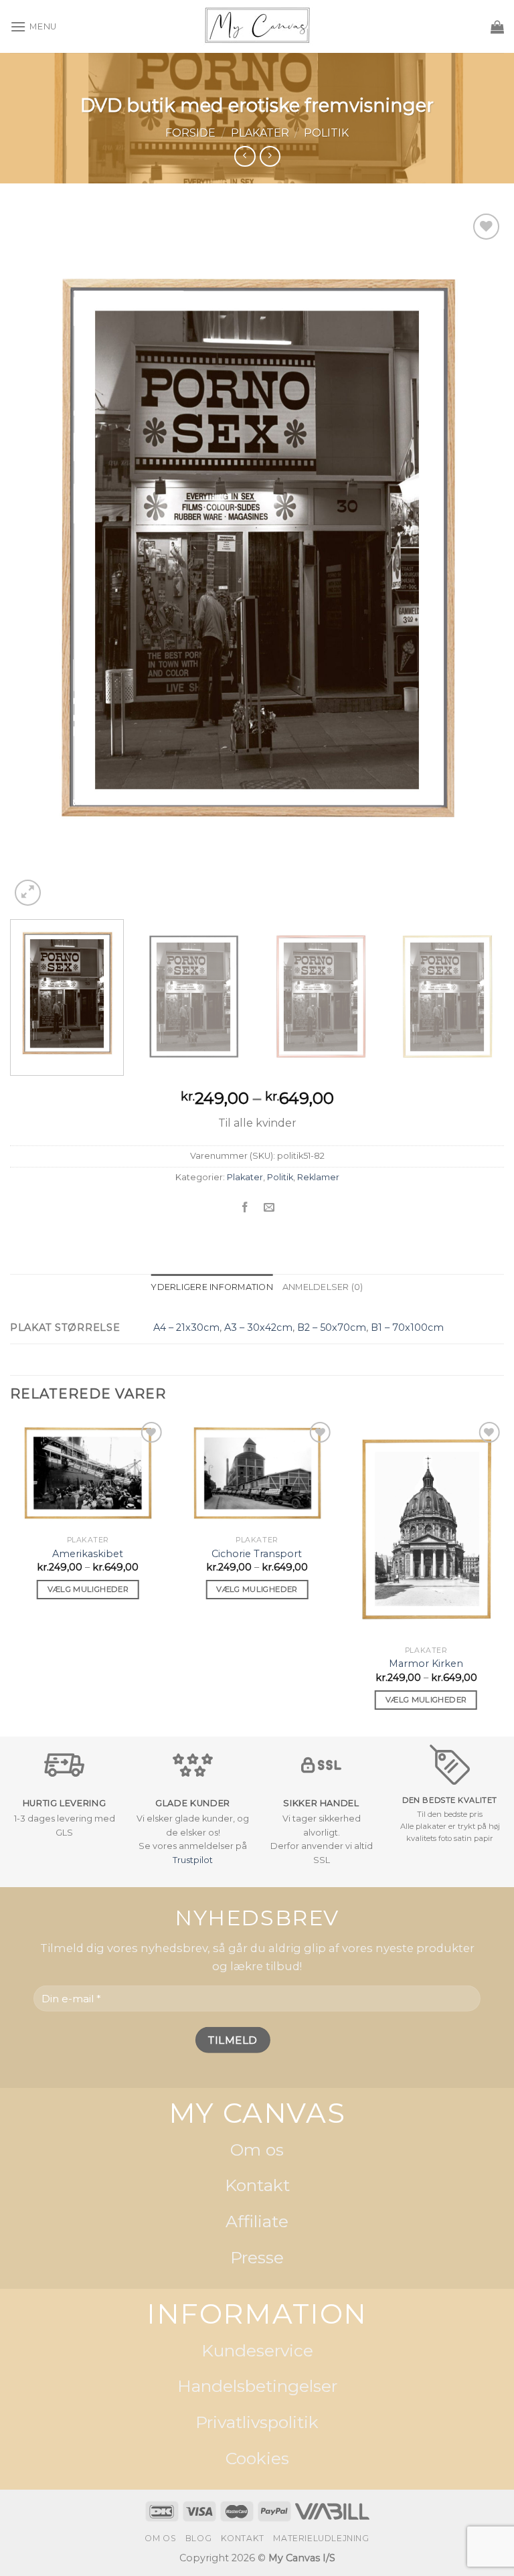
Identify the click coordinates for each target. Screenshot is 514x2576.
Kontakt (257, 2186)
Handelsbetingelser (257, 2387)
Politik (326, 133)
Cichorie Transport (257, 1554)
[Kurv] (497, 27)
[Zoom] (28, 893)
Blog (198, 2538)
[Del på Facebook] (245, 1207)
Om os (257, 2150)
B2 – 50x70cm (332, 1327)
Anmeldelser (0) (323, 1287)
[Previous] (37, 559)
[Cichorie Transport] (257, 1474)
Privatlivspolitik (257, 2422)
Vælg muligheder (88, 1589)
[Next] (477, 559)
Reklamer (318, 1177)
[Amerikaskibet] (88, 1474)
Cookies (257, 2458)
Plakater (260, 133)
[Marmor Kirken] (426, 1529)
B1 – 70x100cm (407, 1327)
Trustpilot (193, 1860)
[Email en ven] (269, 1207)
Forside (190, 133)
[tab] (212, 1287)
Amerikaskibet (88, 1554)
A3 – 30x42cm (258, 1327)
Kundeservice (257, 2350)
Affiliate (257, 2221)
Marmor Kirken (426, 1664)
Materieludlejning (321, 2538)
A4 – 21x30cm (186, 1327)
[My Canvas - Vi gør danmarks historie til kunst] (257, 26)
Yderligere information (212, 1287)
